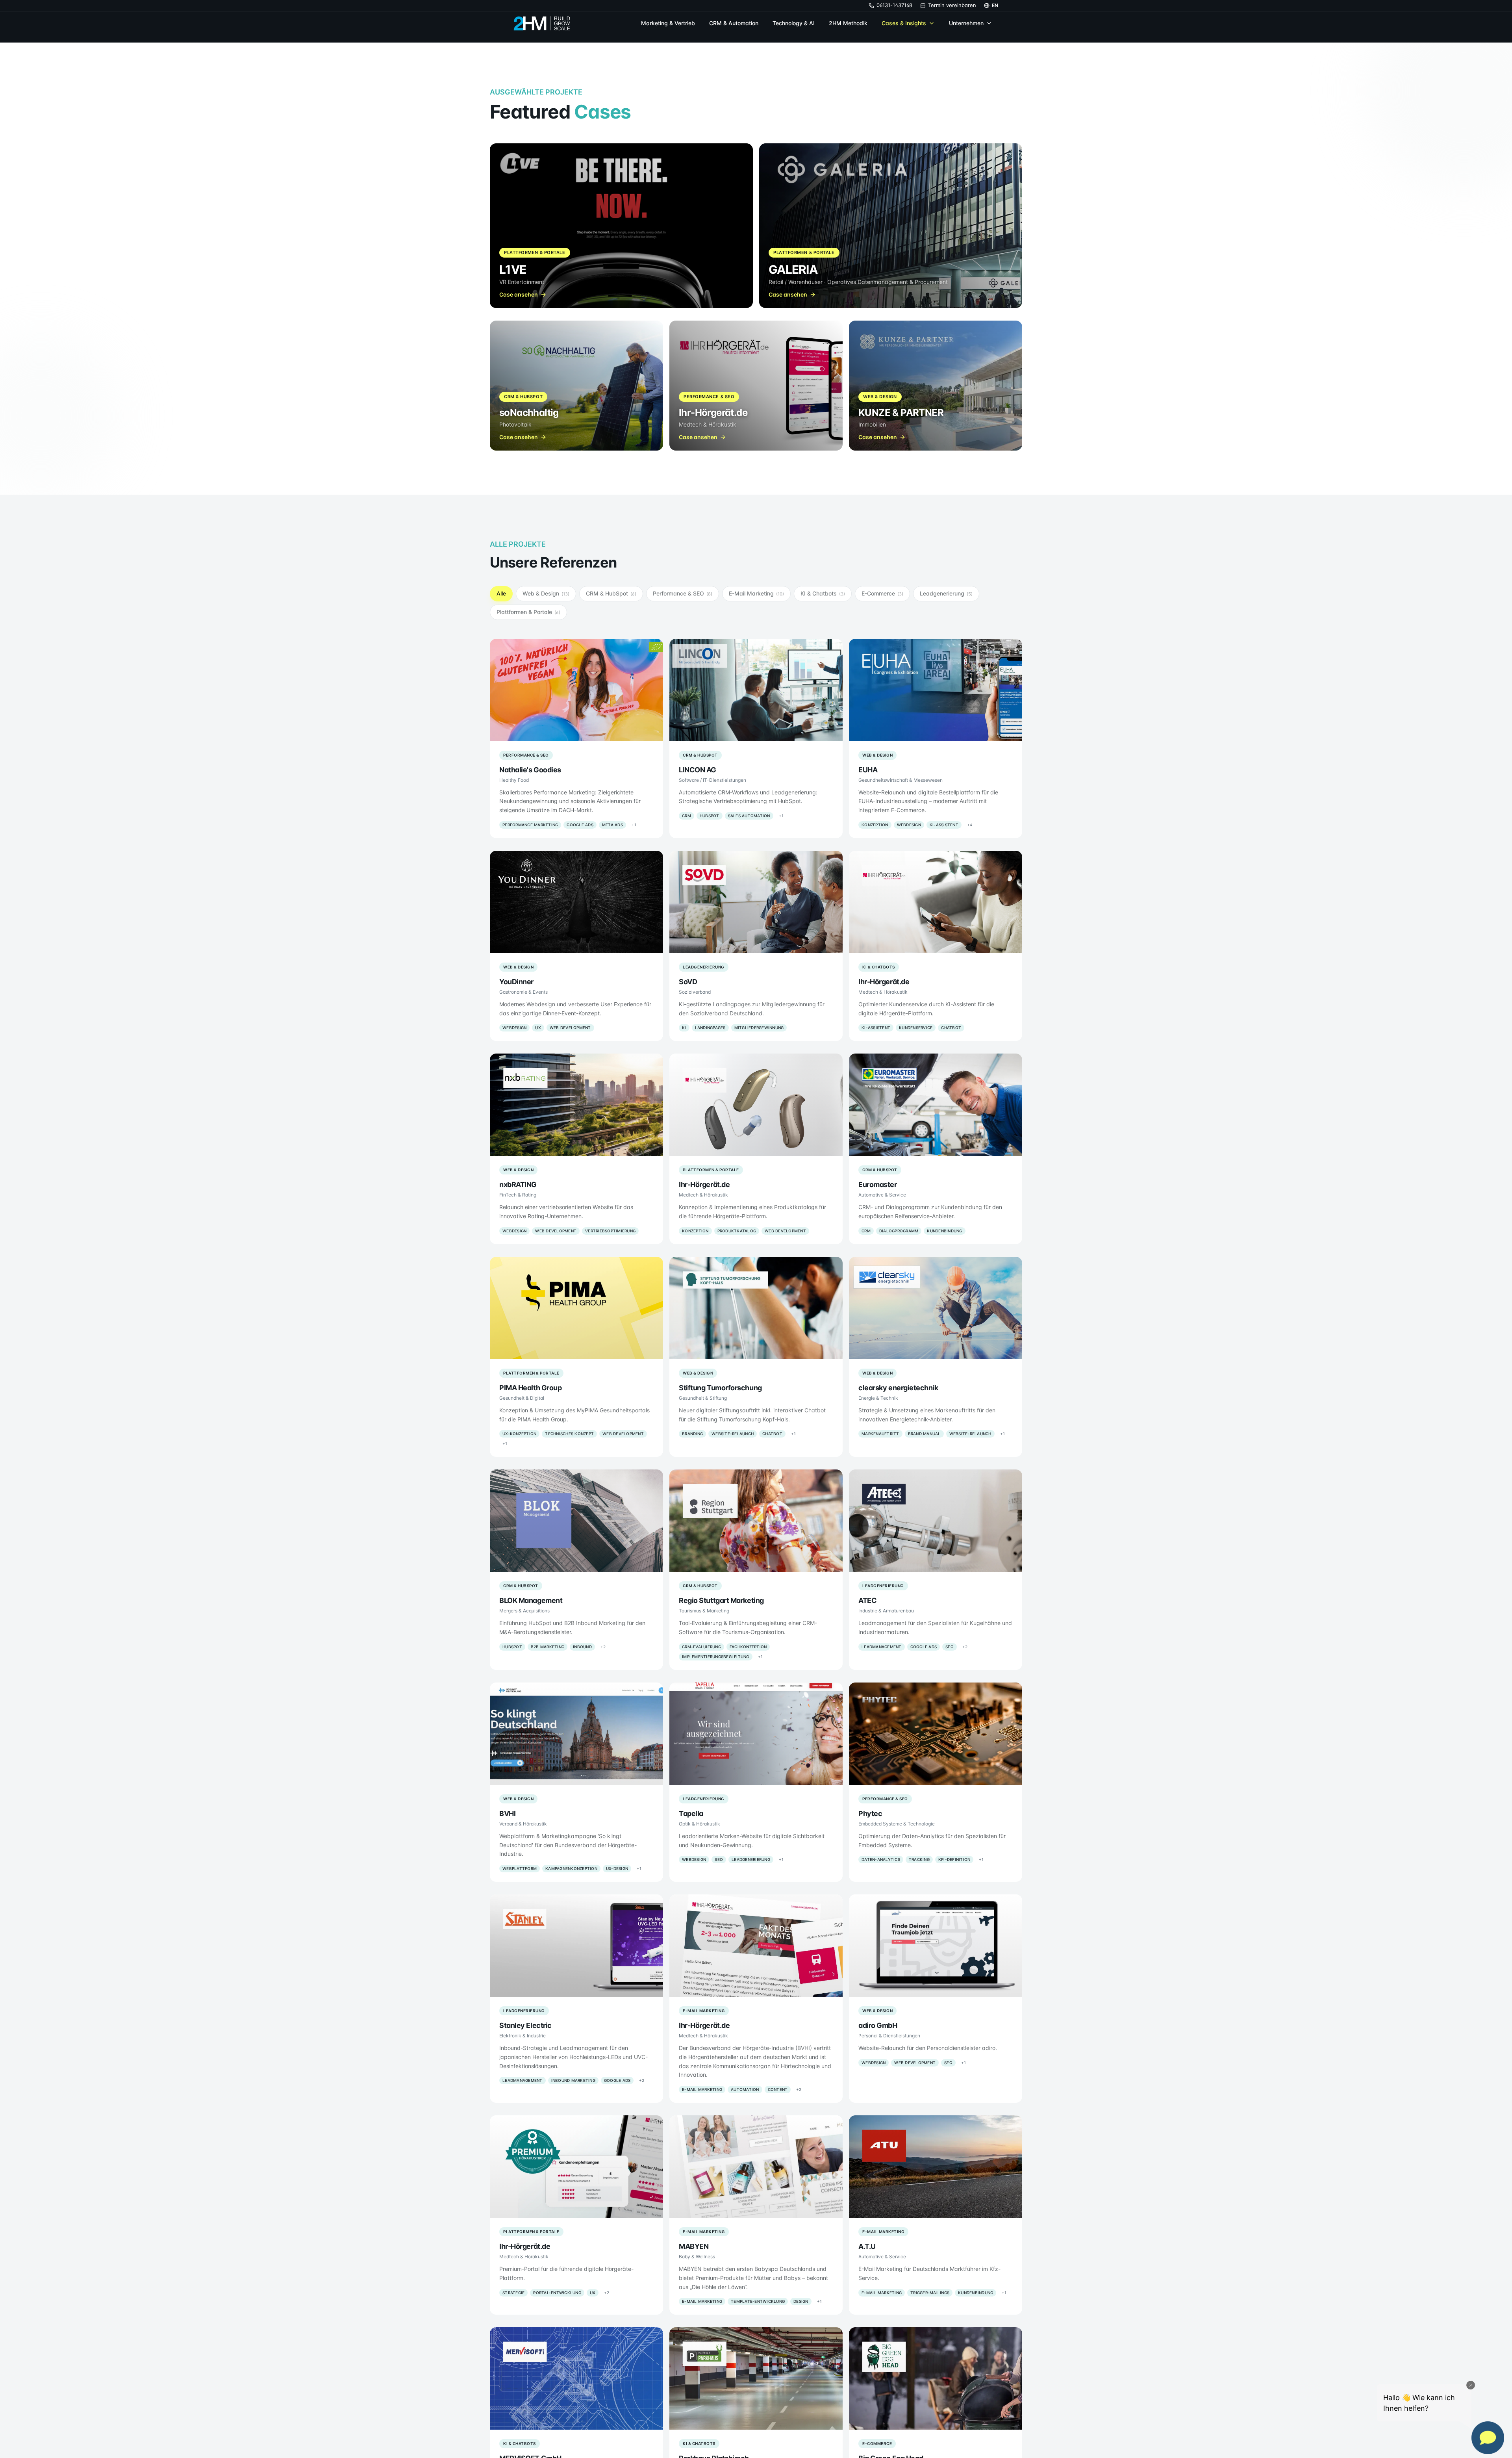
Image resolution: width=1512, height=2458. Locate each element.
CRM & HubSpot (611, 593)
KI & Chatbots (823, 593)
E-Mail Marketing (756, 593)
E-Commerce (882, 593)
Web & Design (546, 593)
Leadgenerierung (946, 593)
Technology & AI (794, 23)
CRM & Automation (734, 23)
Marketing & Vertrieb (668, 23)
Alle (501, 593)
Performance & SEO (683, 593)
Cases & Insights (904, 23)
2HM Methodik (848, 23)
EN (995, 5)
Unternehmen (966, 23)
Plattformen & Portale (528, 612)
